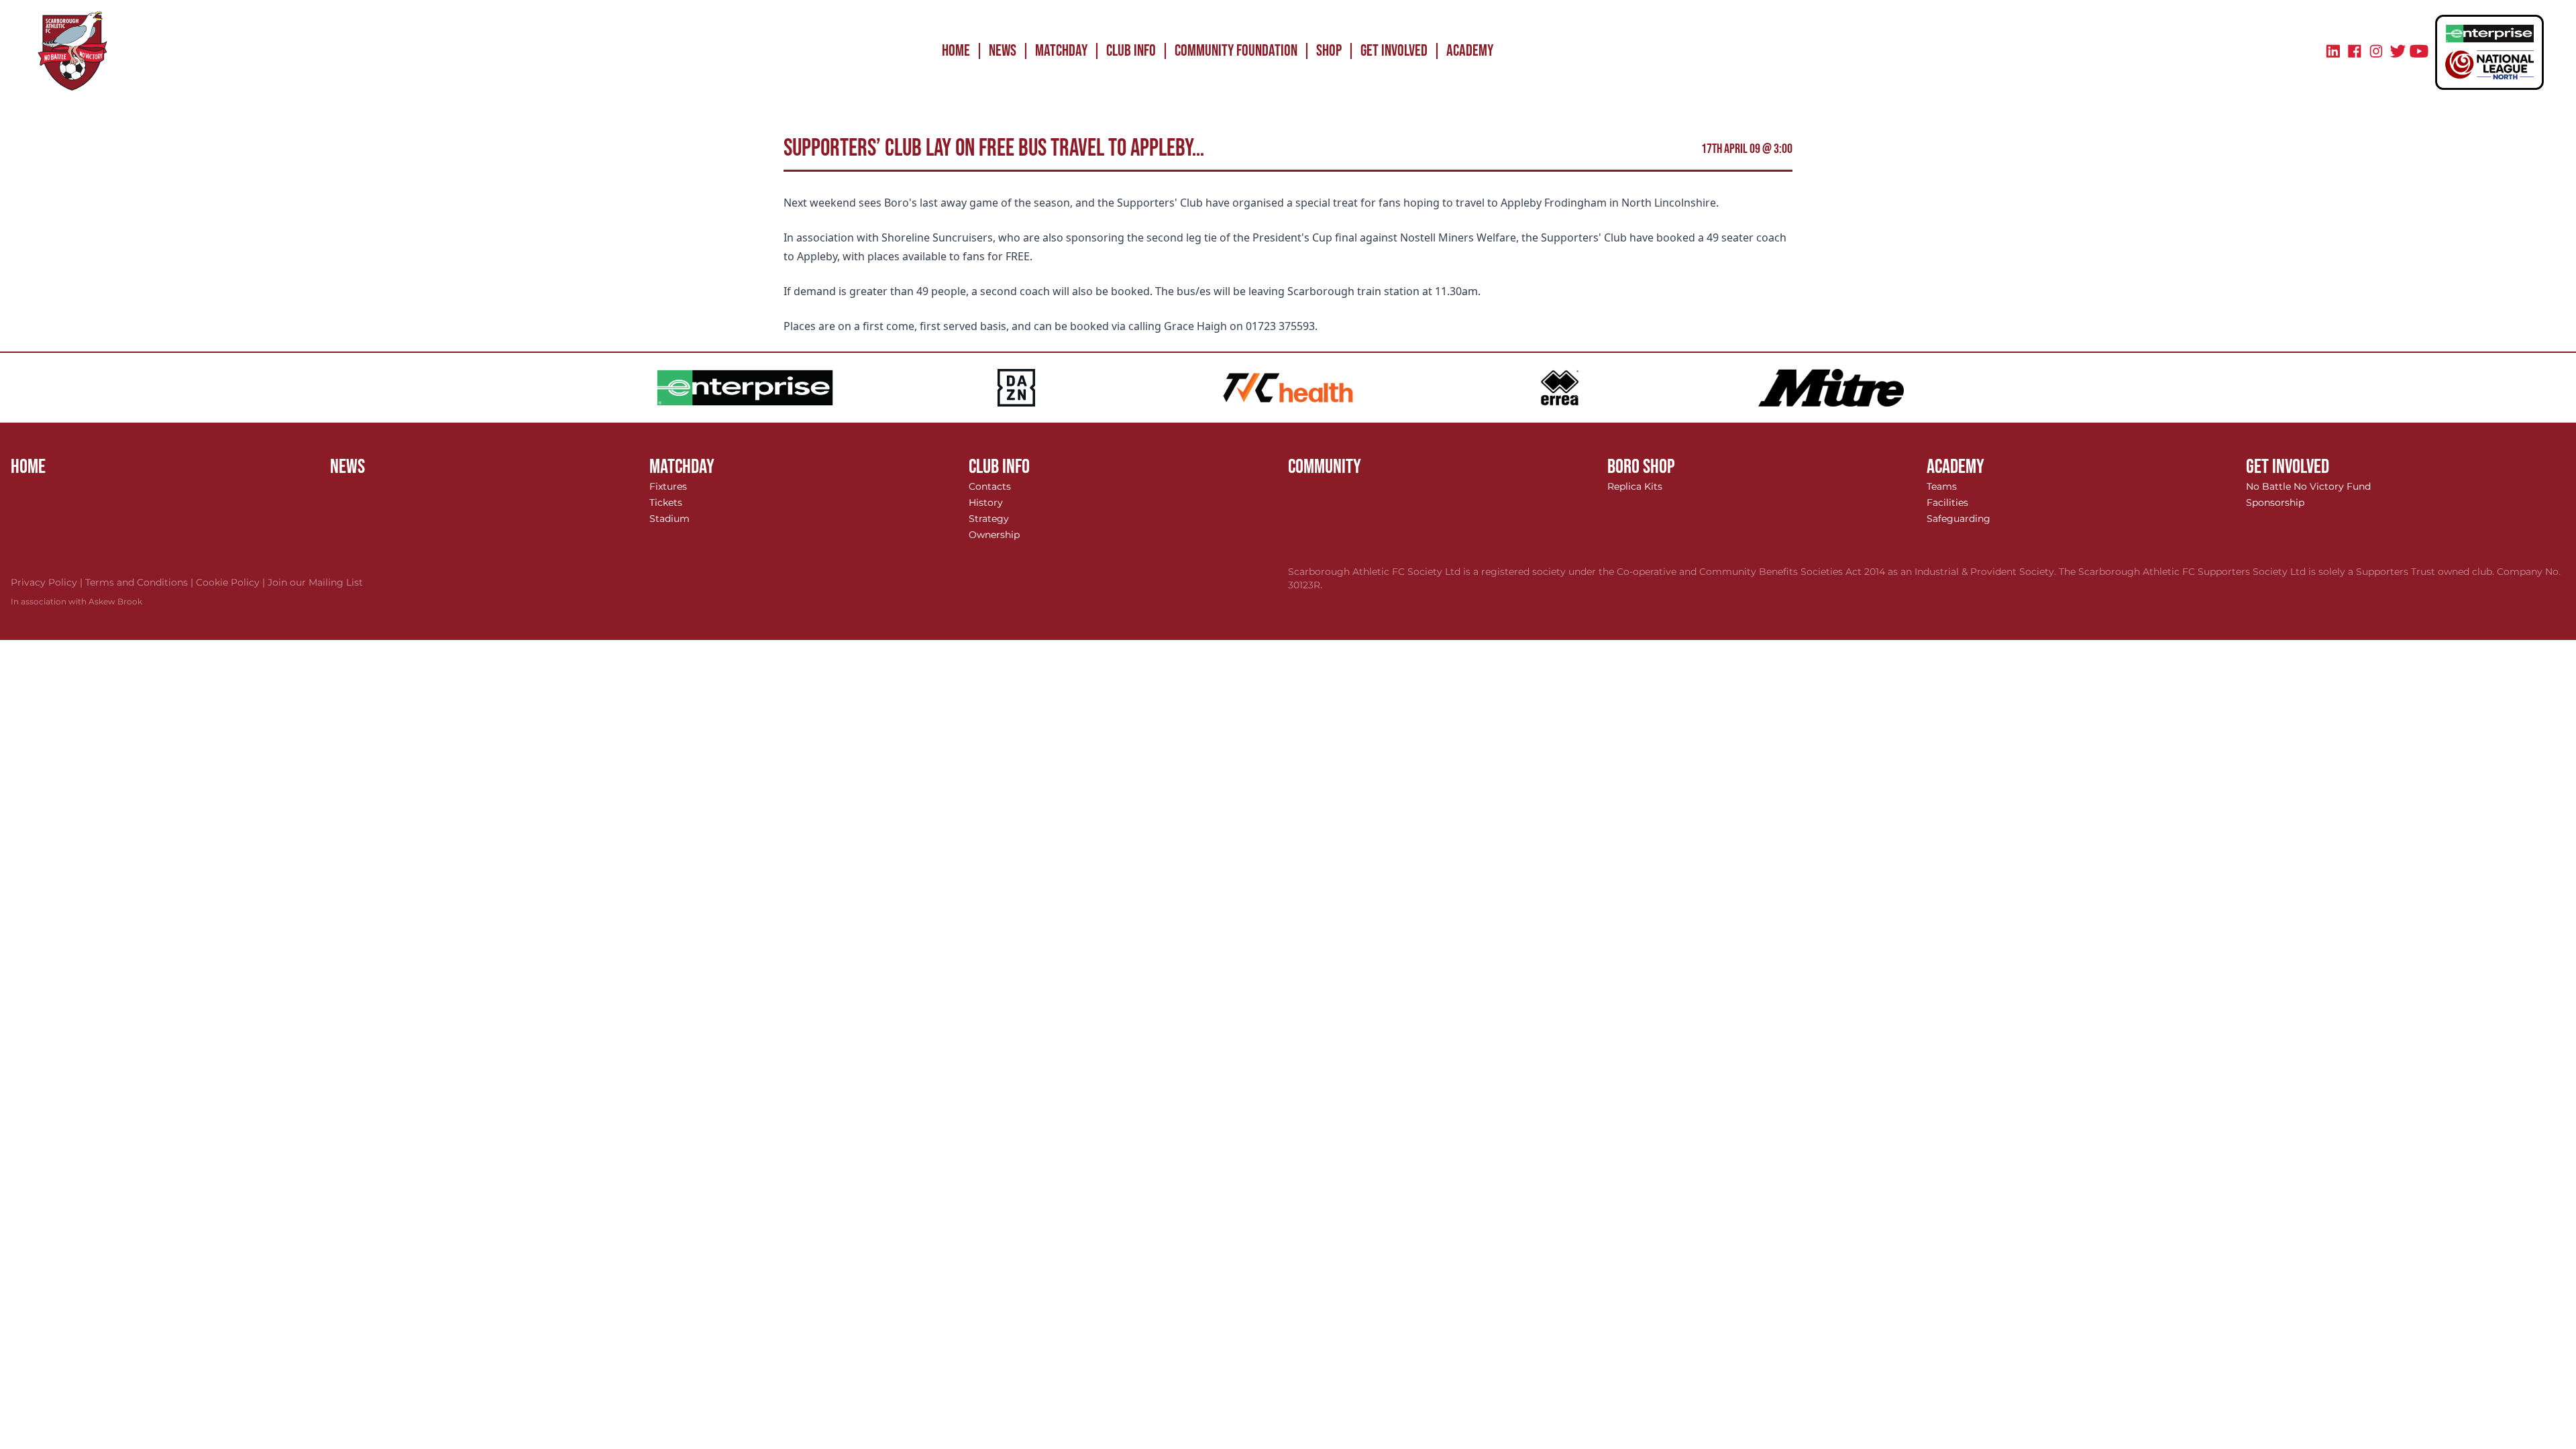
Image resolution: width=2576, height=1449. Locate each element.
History (986, 502)
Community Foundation (1236, 51)
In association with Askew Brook (76, 601)
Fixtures (668, 486)
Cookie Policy (232, 582)
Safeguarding (1958, 519)
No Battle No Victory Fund (2308, 486)
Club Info (1131, 51)
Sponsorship (2275, 502)
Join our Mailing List (315, 582)
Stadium (669, 519)
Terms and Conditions (141, 582)
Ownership (994, 535)
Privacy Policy (48, 582)
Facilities (1947, 502)
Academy (1470, 51)
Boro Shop (1641, 467)
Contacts (990, 486)
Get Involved (1394, 51)
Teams (1942, 486)
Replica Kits (1635, 486)
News (1003, 51)
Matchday (1061, 51)
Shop (1329, 51)
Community (1325, 467)
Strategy (989, 519)
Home (956, 51)
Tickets (666, 502)
